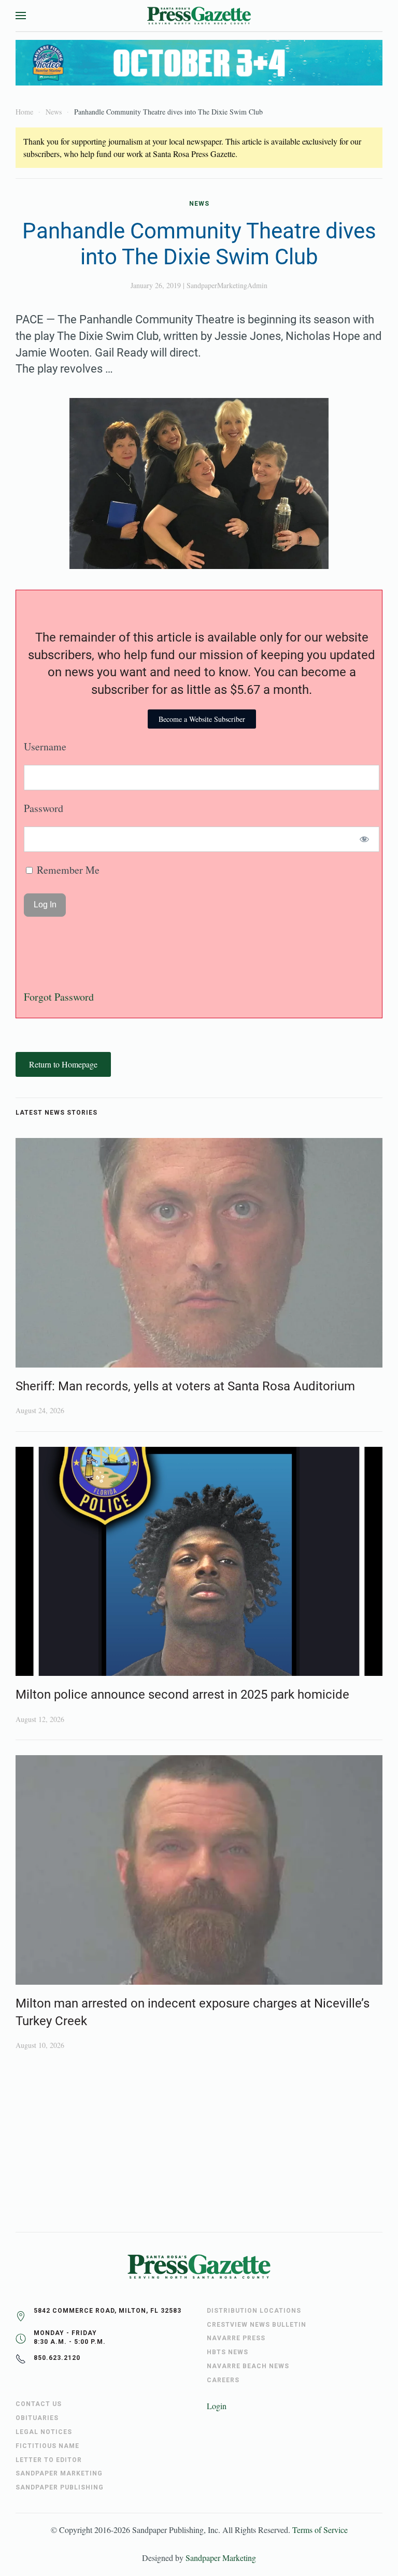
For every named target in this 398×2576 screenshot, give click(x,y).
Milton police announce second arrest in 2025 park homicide (182, 1695)
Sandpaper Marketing (221, 2558)
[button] (21, 16)
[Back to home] (199, 16)
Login (217, 2406)
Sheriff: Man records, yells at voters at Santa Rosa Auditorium (185, 1386)
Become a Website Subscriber (202, 719)
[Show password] (365, 839)
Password (44, 808)
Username (45, 746)
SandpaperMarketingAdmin (227, 285)
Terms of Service (320, 2530)
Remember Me (67, 870)
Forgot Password (59, 997)
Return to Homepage (63, 1064)
